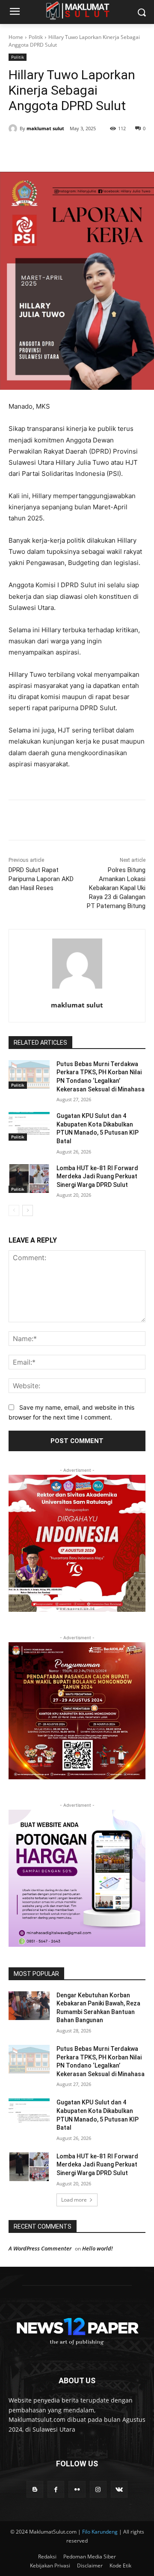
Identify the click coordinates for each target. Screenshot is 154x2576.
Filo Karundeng (100, 2532)
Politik (36, 37)
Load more (74, 2200)
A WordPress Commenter (40, 2248)
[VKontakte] (119, 2489)
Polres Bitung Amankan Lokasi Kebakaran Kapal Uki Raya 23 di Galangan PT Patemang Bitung (116, 888)
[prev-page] (14, 1210)
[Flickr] (77, 2489)
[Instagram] (98, 2489)
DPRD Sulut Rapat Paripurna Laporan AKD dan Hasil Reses (41, 879)
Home (16, 37)
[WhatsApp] (103, 150)
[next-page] (28, 1210)
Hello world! (98, 2248)
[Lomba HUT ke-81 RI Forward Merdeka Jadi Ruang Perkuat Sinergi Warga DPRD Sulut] (29, 1179)
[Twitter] (64, 150)
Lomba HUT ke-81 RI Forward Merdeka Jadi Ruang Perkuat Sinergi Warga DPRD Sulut (97, 1176)
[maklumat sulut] (14, 129)
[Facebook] (44, 150)
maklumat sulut (45, 128)
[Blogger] (35, 2489)
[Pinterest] (83, 150)
